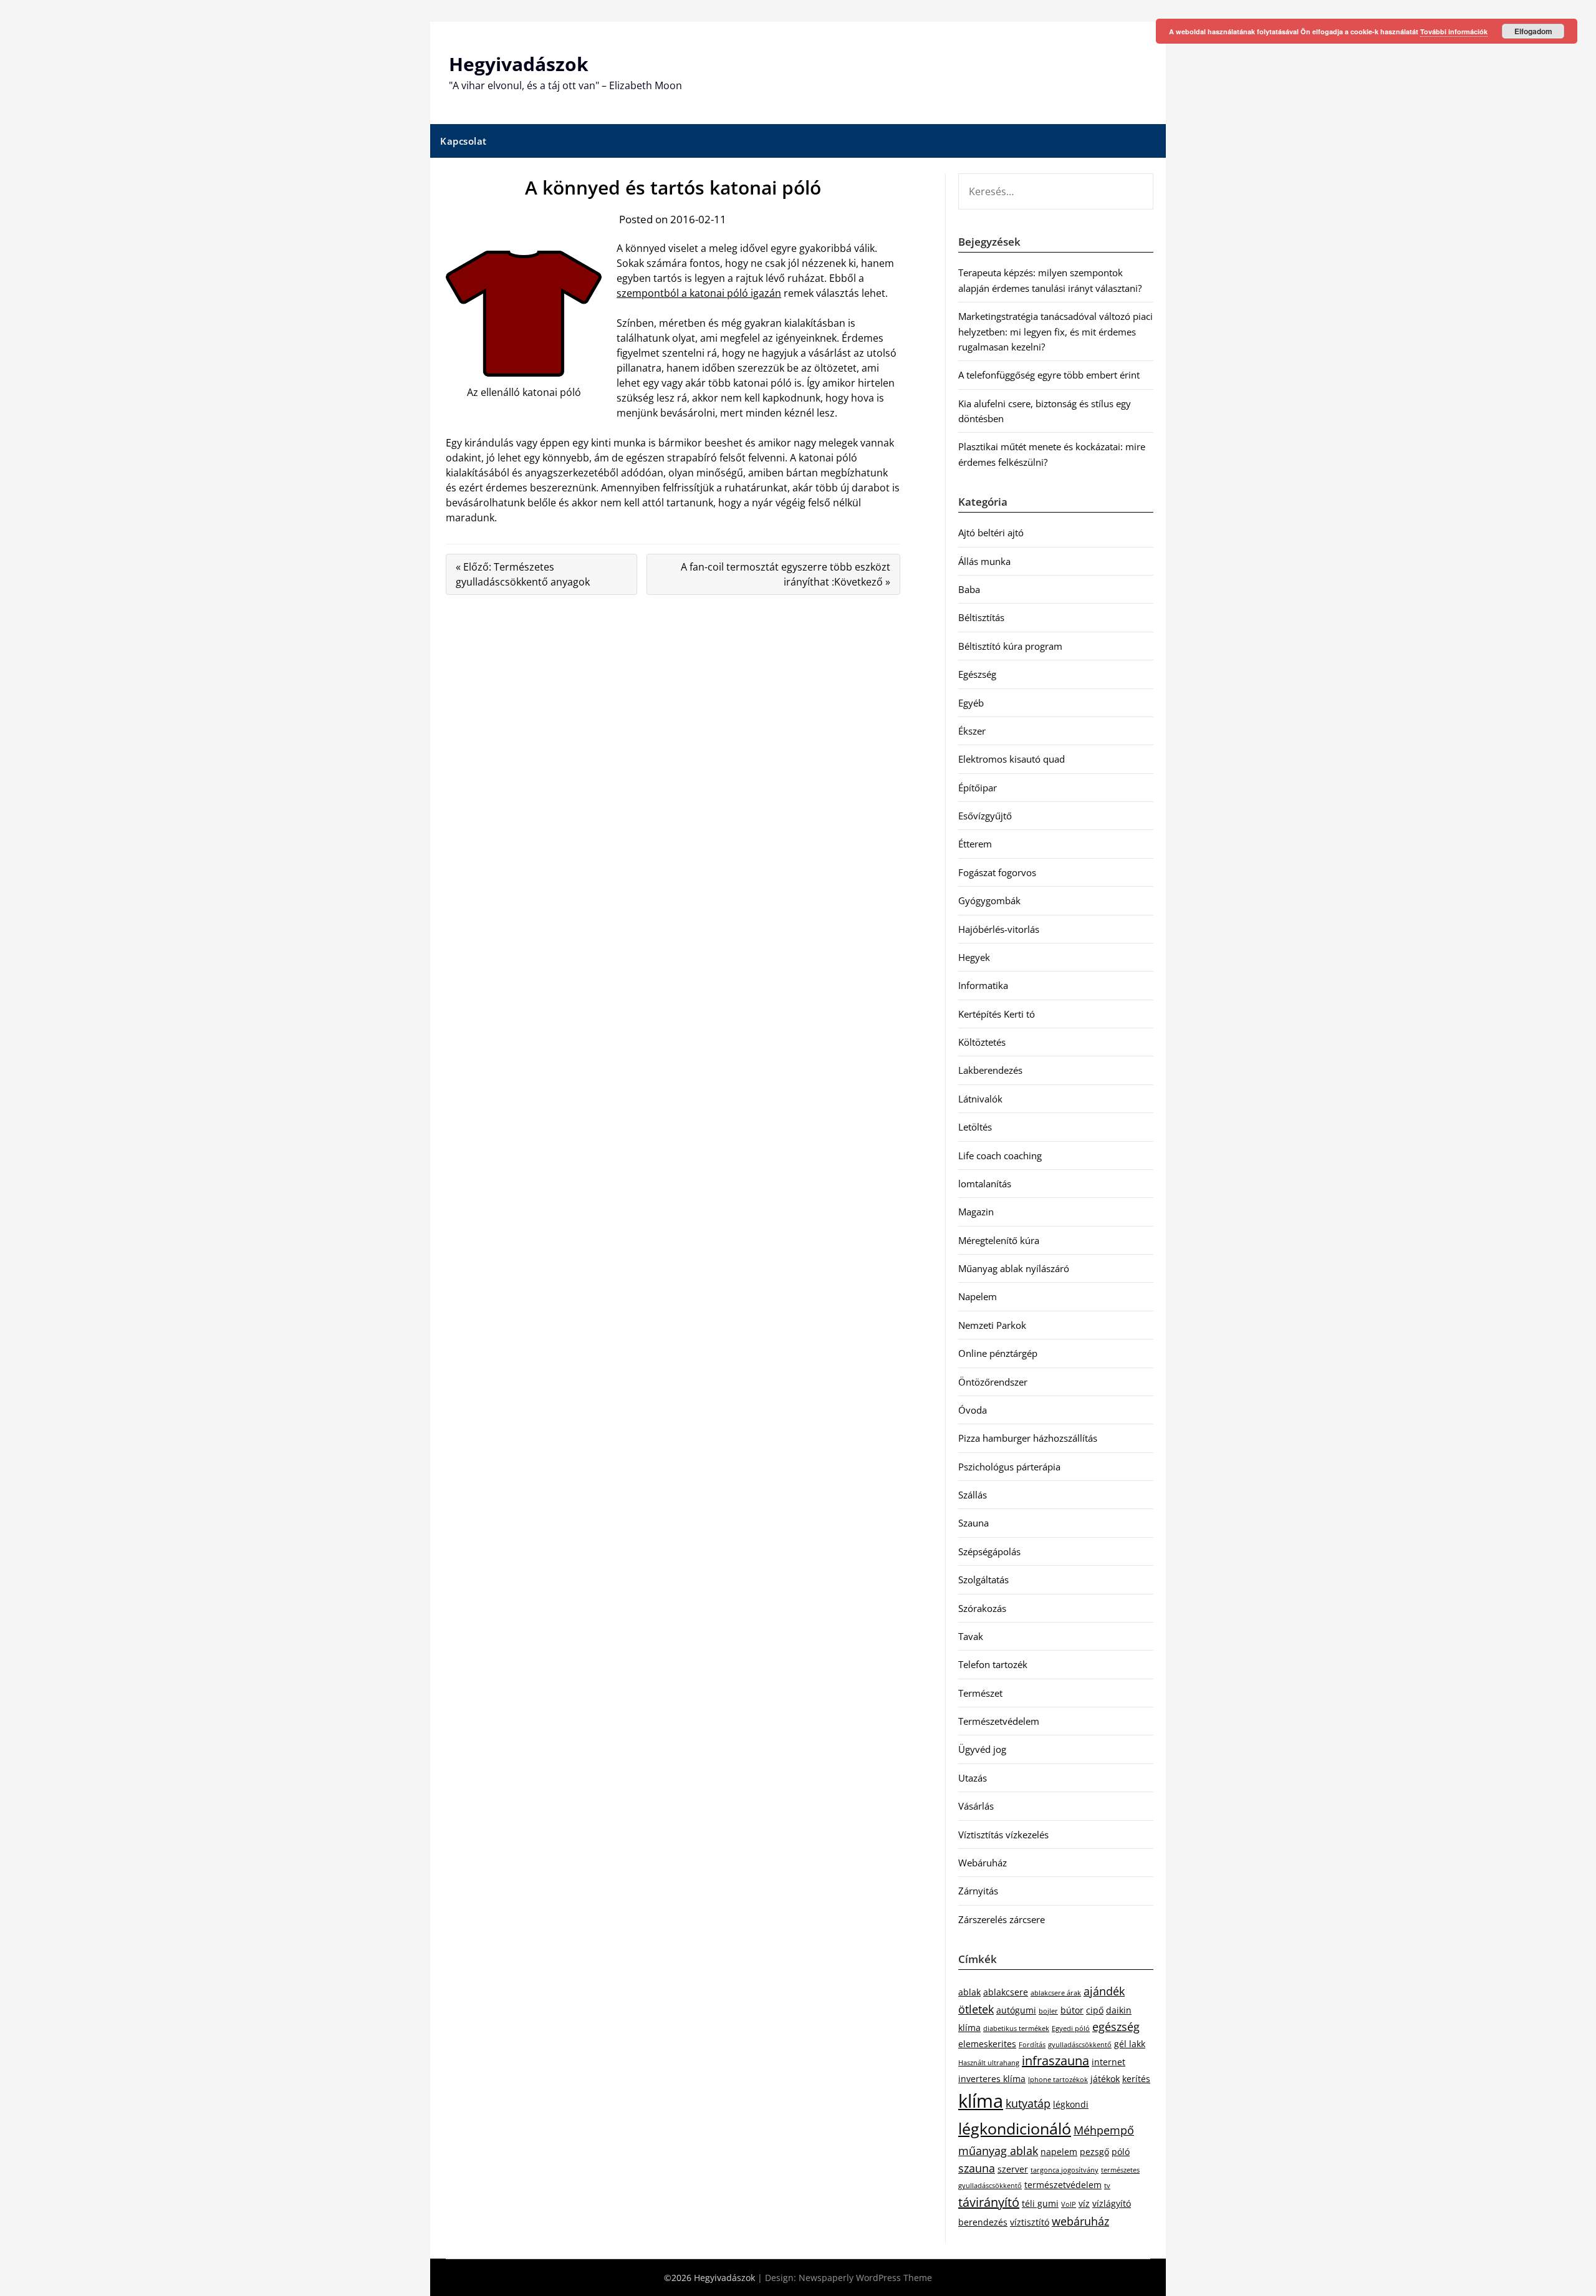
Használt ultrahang (989, 2063)
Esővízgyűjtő (985, 816)
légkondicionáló (1015, 2128)
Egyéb (971, 703)
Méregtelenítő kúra (999, 1240)
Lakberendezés (990, 1070)
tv (1107, 2186)
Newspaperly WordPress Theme (865, 2278)
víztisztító (1030, 2222)
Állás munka (984, 561)
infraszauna (1055, 2061)
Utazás (973, 1778)
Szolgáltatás (983, 1580)
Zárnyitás (978, 1891)
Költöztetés (982, 1042)
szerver (1013, 2169)
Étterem (975, 844)
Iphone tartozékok (1058, 2080)
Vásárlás (976, 1806)
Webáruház (983, 1863)
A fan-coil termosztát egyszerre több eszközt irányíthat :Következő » (786, 574)
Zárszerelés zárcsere (1002, 1919)
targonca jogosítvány (1065, 2170)
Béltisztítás (981, 617)
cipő (1095, 2010)
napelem (1059, 2152)
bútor (1072, 2010)
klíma (981, 2101)
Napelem (978, 1296)
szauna (977, 2168)
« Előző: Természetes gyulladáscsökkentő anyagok (523, 574)
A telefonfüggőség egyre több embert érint (1049, 375)
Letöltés (975, 1127)
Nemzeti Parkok (992, 1325)
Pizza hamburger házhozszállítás (1028, 1438)
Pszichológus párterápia (1009, 1467)
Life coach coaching (1000, 1155)
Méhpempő (1104, 2130)
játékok (1105, 2079)
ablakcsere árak (1056, 1993)
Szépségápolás (989, 1551)
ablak (969, 1992)
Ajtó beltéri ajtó (991, 533)
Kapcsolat (464, 141)
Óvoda (973, 1410)
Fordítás (1032, 2045)
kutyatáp (1028, 2103)
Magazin (976, 1212)
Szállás (973, 1495)
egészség (1116, 2027)
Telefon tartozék (993, 1664)
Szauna (973, 1523)
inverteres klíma (992, 2079)
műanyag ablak (998, 2151)
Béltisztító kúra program (1010, 646)
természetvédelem (1063, 2185)
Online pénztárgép (998, 1353)
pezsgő (1094, 2152)
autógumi (1016, 2010)
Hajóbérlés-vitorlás (999, 929)
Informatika (983, 985)
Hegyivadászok (519, 64)
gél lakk (1130, 2044)
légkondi (1071, 2104)
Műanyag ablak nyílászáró (1014, 1268)
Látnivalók (980, 1099)
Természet (980, 1693)
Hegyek (974, 957)
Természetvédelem (999, 1721)
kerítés (1136, 2079)
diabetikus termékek (1016, 2028)
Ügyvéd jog (982, 1749)
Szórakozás (982, 1608)
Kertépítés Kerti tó (997, 1014)
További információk (1454, 31)
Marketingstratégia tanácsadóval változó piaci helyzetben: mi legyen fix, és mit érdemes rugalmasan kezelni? (1055, 331)
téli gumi (1040, 2203)
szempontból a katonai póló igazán (699, 293)
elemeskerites (987, 2044)
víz (1084, 2203)
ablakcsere (1006, 1992)
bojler (1048, 2011)
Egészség (977, 674)
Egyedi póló (1071, 2028)
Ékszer (972, 731)
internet (1108, 2062)
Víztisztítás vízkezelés (1003, 1835)
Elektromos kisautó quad (1012, 759)
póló (1121, 2152)
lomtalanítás (985, 1184)
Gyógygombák (989, 900)
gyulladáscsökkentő (1080, 2045)
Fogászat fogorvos (997, 872)
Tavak (971, 1636)
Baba (969, 589)
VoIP (1069, 2204)
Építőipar (978, 788)
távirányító (989, 2202)
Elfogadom (1533, 31)
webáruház (1080, 2221)
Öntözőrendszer (993, 1382)
